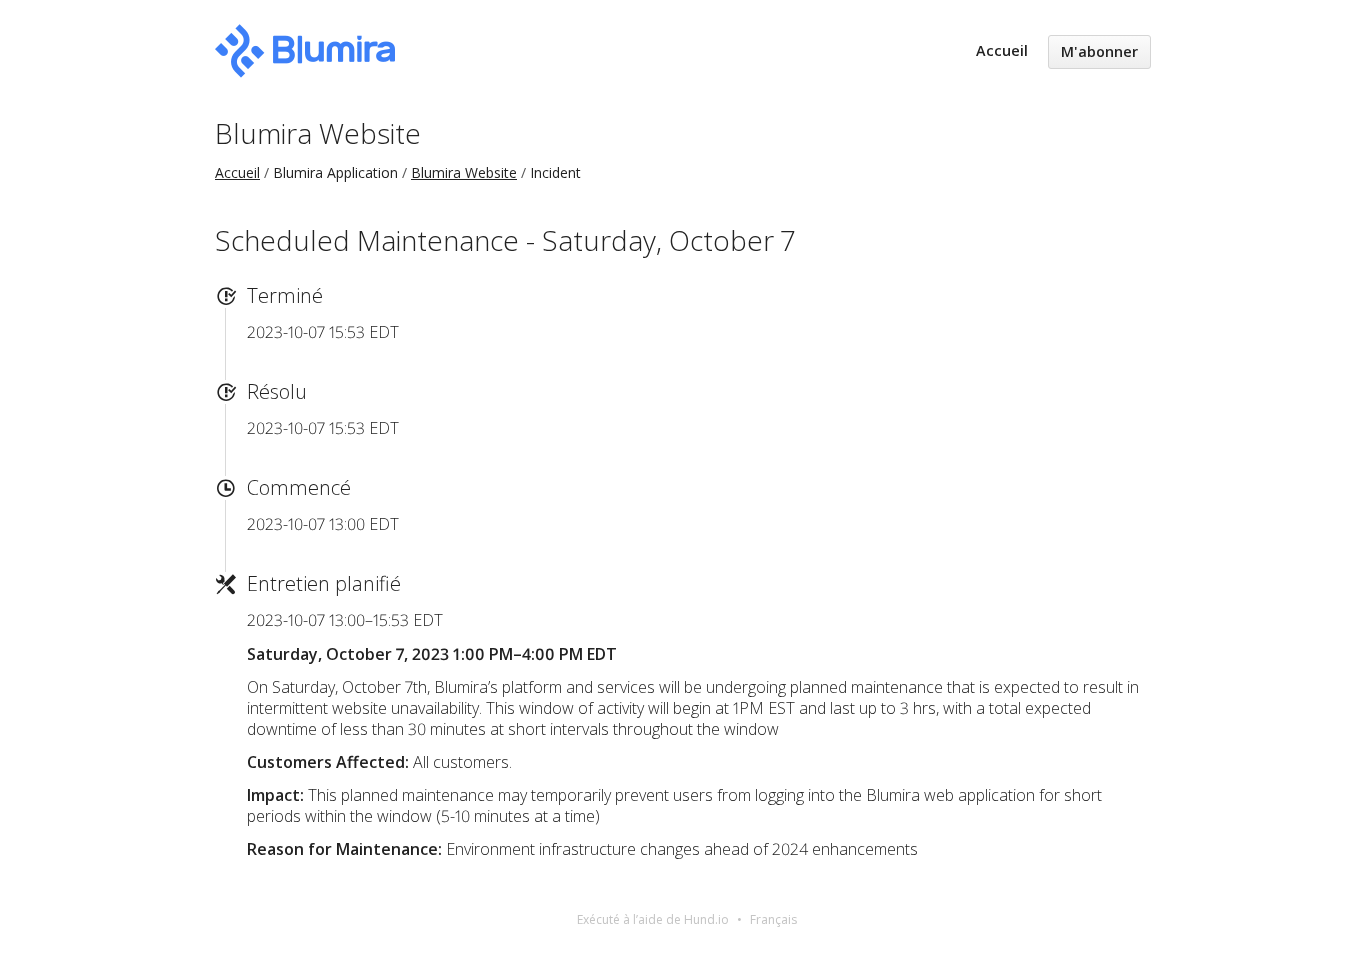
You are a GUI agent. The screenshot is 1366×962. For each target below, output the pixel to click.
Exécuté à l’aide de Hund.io (653, 919)
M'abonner (1099, 51)
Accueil (1002, 50)
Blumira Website (318, 133)
